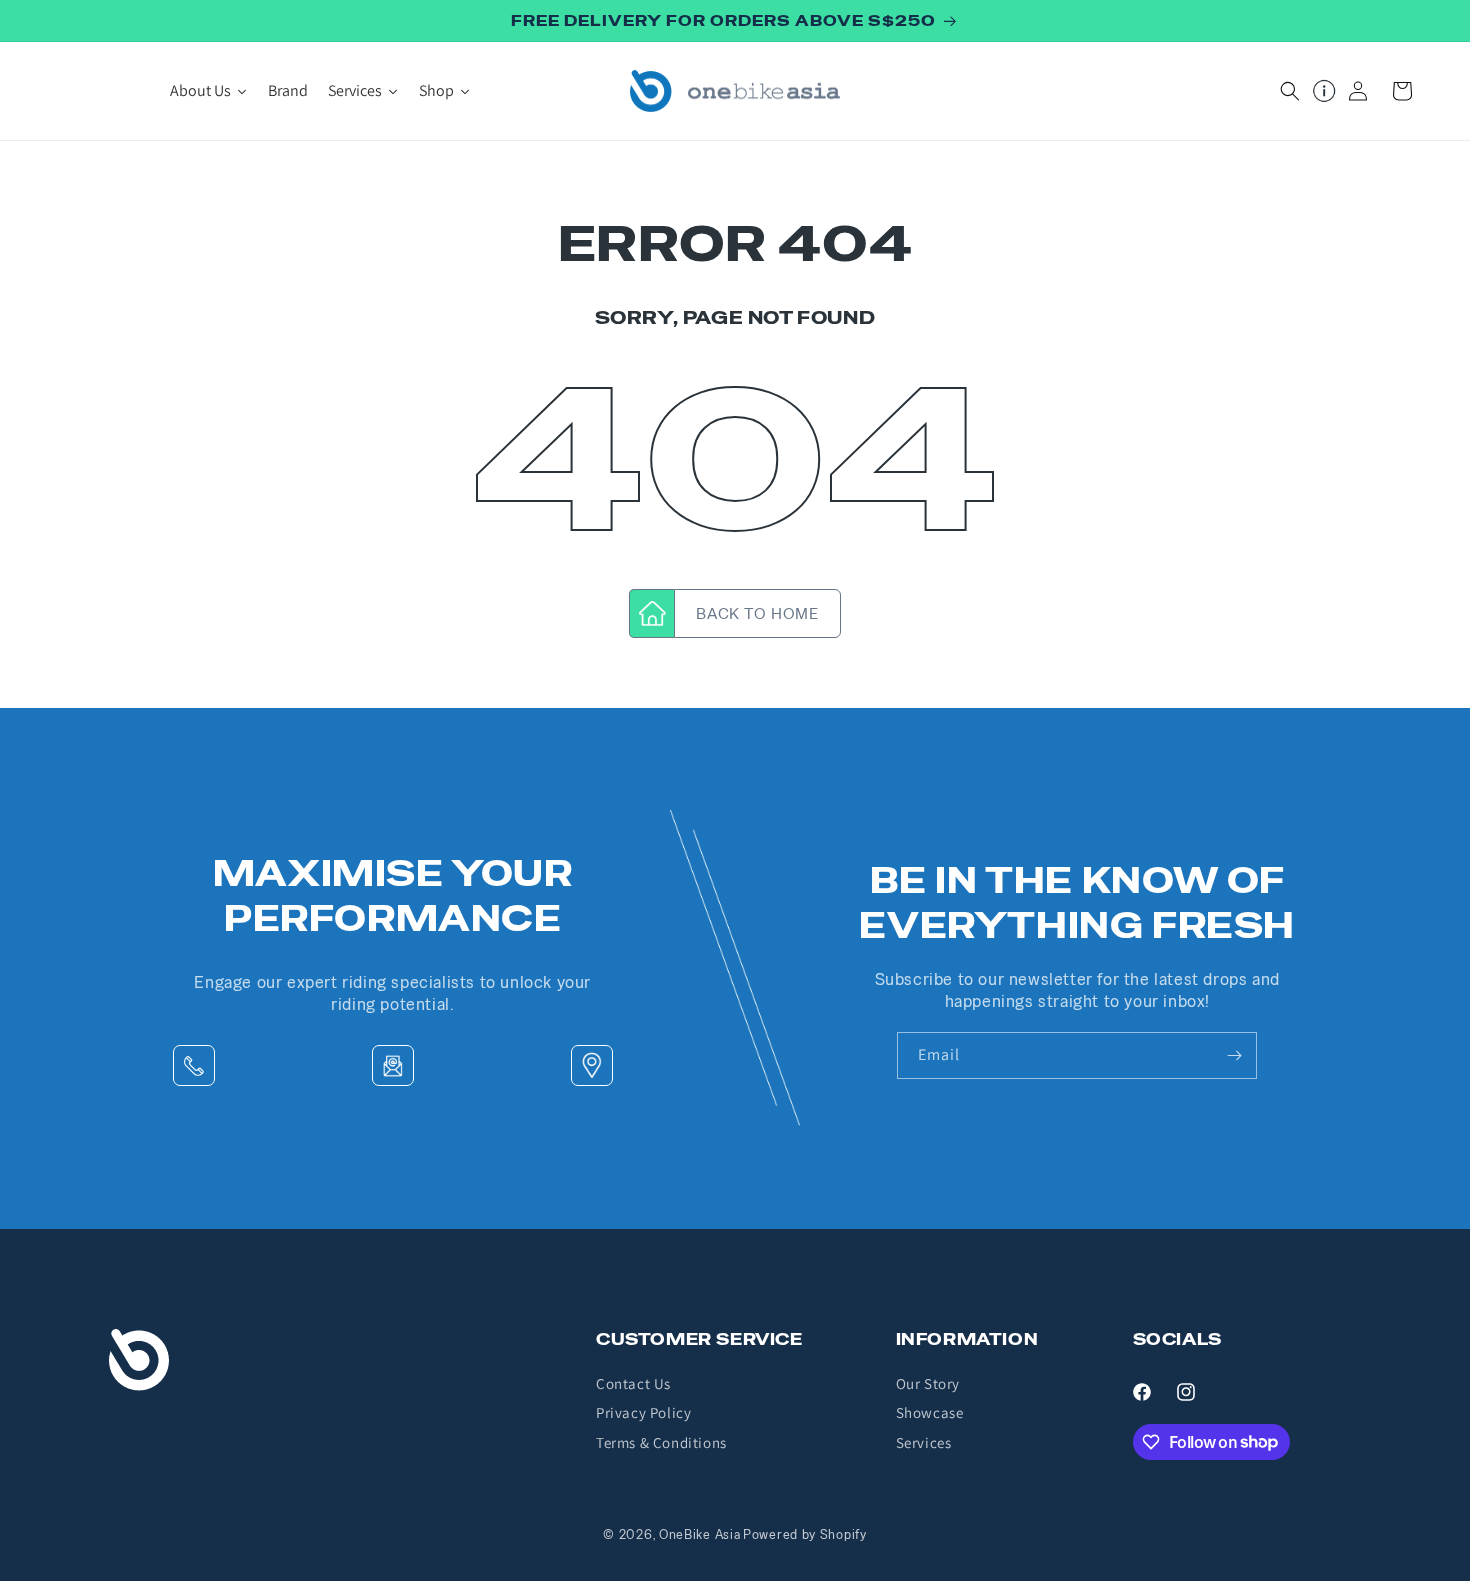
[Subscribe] (1234, 1055)
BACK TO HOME (757, 613)
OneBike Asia (699, 1534)
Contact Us (633, 1383)
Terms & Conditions (661, 1442)
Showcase (930, 1412)
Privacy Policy (643, 1412)
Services (924, 1442)
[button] (1290, 91)
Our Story (928, 1383)
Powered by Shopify (805, 1534)
